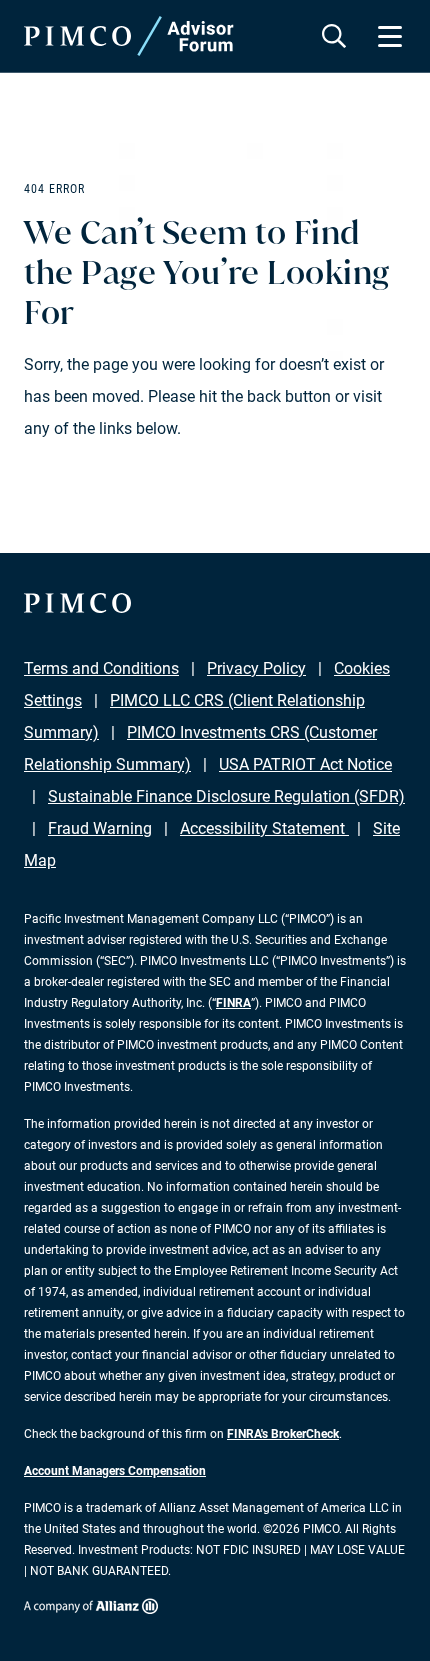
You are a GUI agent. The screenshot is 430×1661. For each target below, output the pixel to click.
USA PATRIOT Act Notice (305, 764)
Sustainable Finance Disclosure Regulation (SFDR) (226, 796)
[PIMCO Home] (129, 36)
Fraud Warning (100, 828)
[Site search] (334, 36)
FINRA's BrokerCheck (283, 1434)
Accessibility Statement (264, 828)
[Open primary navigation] (390, 36)
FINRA (233, 1003)
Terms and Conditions (101, 668)
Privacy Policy (256, 668)
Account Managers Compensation (115, 1471)
